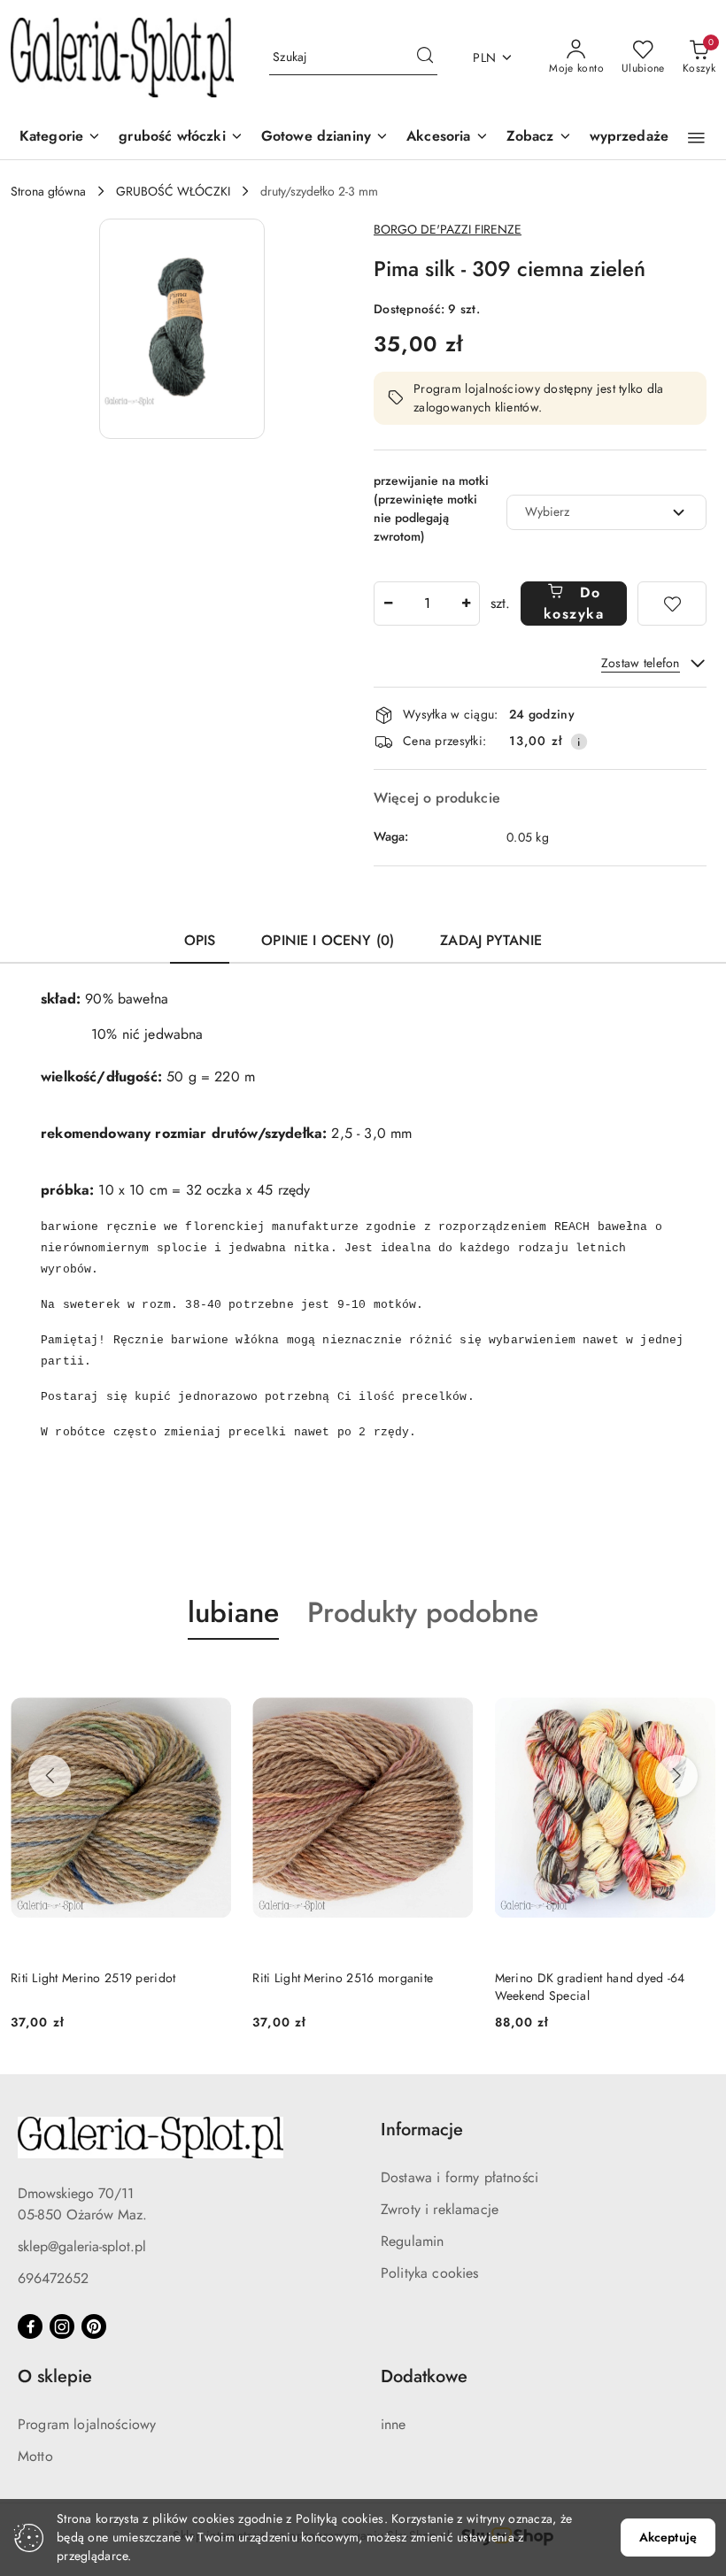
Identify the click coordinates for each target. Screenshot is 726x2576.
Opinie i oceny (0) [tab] (328, 940)
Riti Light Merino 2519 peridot (93, 1978)
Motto (35, 2456)
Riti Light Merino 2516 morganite (343, 1978)
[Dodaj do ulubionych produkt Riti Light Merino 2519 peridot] (211, 1681)
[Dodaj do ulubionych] (672, 604)
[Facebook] (30, 2326)
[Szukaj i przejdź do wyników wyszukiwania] (425, 58)
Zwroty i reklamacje (440, 2209)
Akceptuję (668, 2537)
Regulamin (412, 2241)
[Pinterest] (94, 2326)
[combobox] (606, 512)
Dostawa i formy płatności (460, 2177)
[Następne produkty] (676, 1776)
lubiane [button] (233, 1612)
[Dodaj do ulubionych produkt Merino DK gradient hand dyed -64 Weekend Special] (695, 1681)
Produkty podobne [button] (423, 1612)
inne (394, 2424)
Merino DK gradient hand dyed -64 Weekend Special (590, 1987)
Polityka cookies (430, 2273)
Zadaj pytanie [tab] (491, 940)
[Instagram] (62, 2326)
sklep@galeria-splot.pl (82, 2246)
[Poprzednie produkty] (50, 1776)
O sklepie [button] (55, 2376)
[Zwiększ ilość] (466, 604)
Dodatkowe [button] (424, 2376)
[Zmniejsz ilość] (388, 604)
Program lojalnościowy (87, 2424)
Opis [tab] (200, 940)
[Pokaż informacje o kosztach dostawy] (579, 742)
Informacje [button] (422, 2130)
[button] (539, 138)
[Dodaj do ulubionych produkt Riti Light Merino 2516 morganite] (453, 1681)
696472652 (53, 2278)
